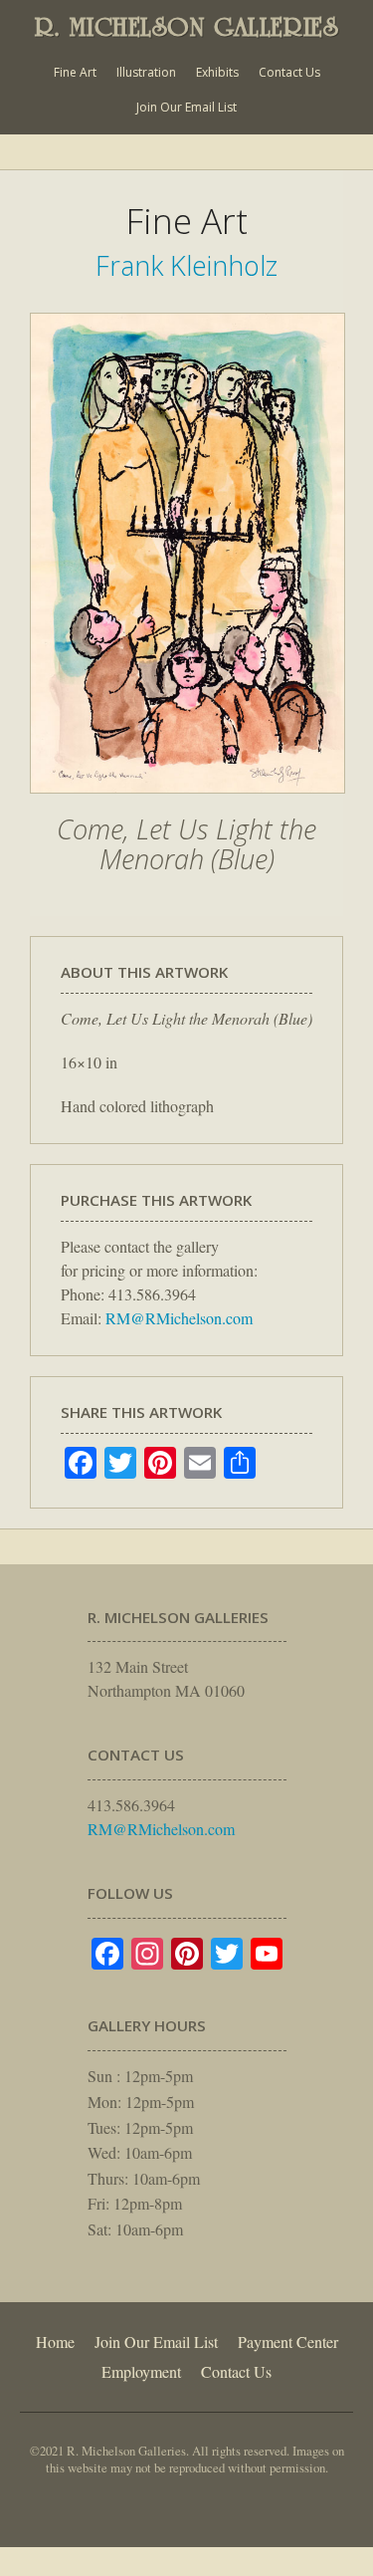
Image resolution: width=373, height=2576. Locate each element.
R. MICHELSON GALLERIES (187, 27)
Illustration (146, 72)
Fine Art (75, 72)
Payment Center (288, 2342)
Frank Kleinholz (186, 265)
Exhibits (217, 72)
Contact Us (289, 72)
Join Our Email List (186, 107)
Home (55, 2342)
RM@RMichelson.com (179, 1318)
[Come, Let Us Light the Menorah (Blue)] (187, 804)
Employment (141, 2371)
